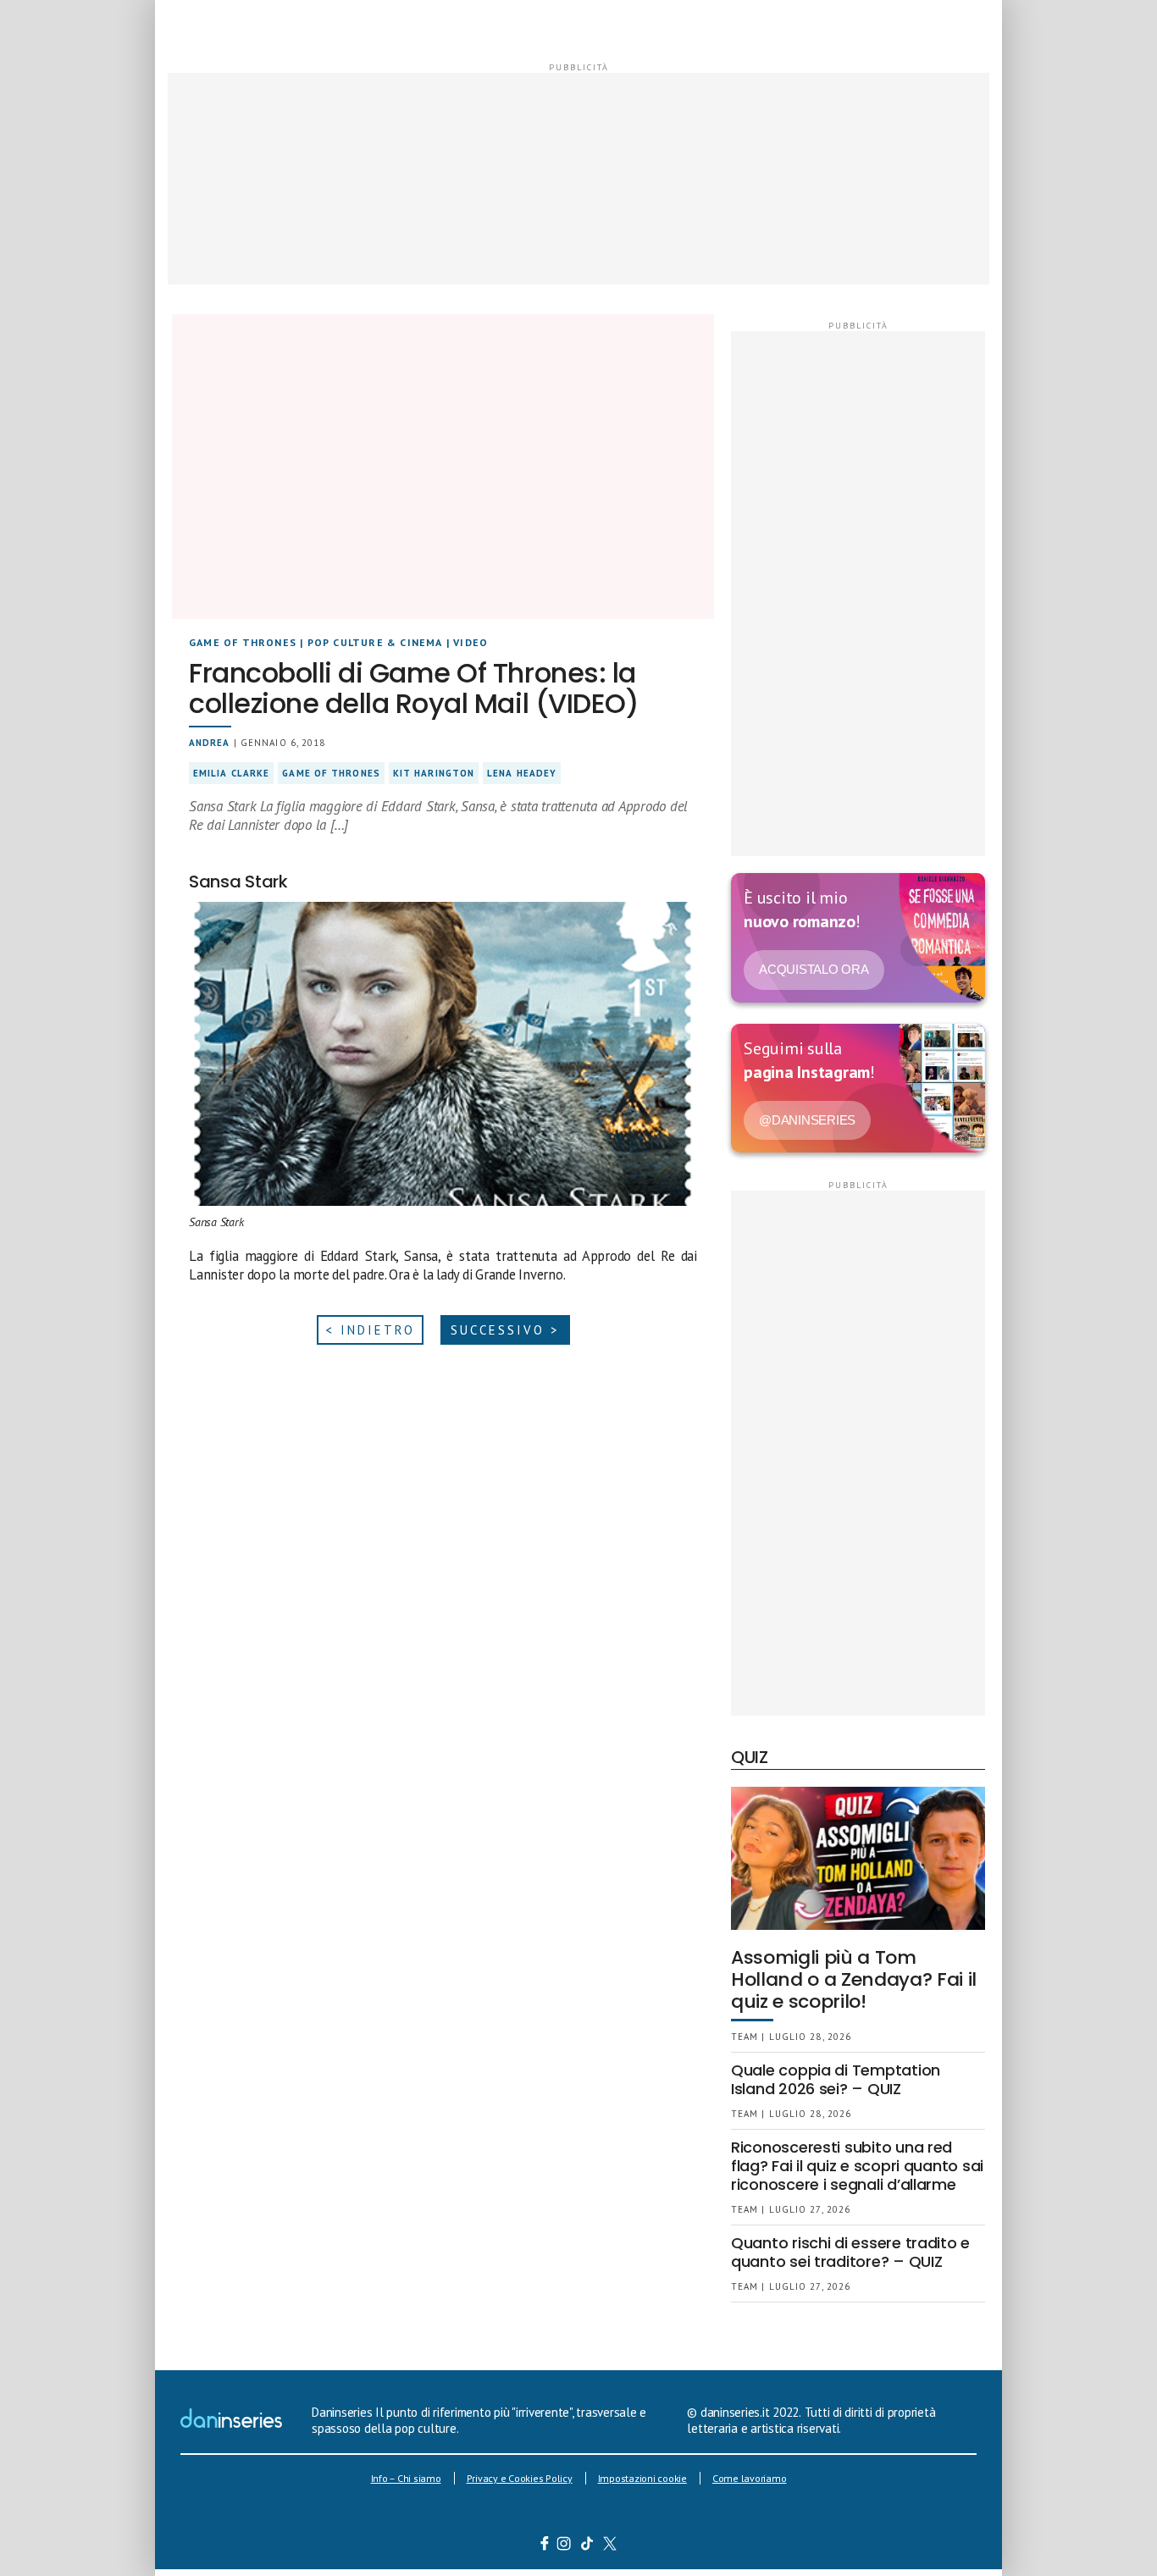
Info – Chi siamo (406, 2478)
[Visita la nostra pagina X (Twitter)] (610, 2546)
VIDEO (471, 642)
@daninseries (807, 1120)
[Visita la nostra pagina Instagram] (565, 2546)
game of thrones (331, 773)
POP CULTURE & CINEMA (375, 642)
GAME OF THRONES (243, 642)
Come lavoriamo (750, 2478)
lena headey (522, 773)
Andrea (210, 743)
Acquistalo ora (814, 969)
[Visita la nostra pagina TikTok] (587, 2546)
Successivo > (505, 1330)
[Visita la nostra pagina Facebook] (545, 2546)
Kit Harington (434, 773)
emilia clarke (231, 773)
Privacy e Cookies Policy (520, 2478)
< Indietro (370, 1330)
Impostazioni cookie (642, 2478)
